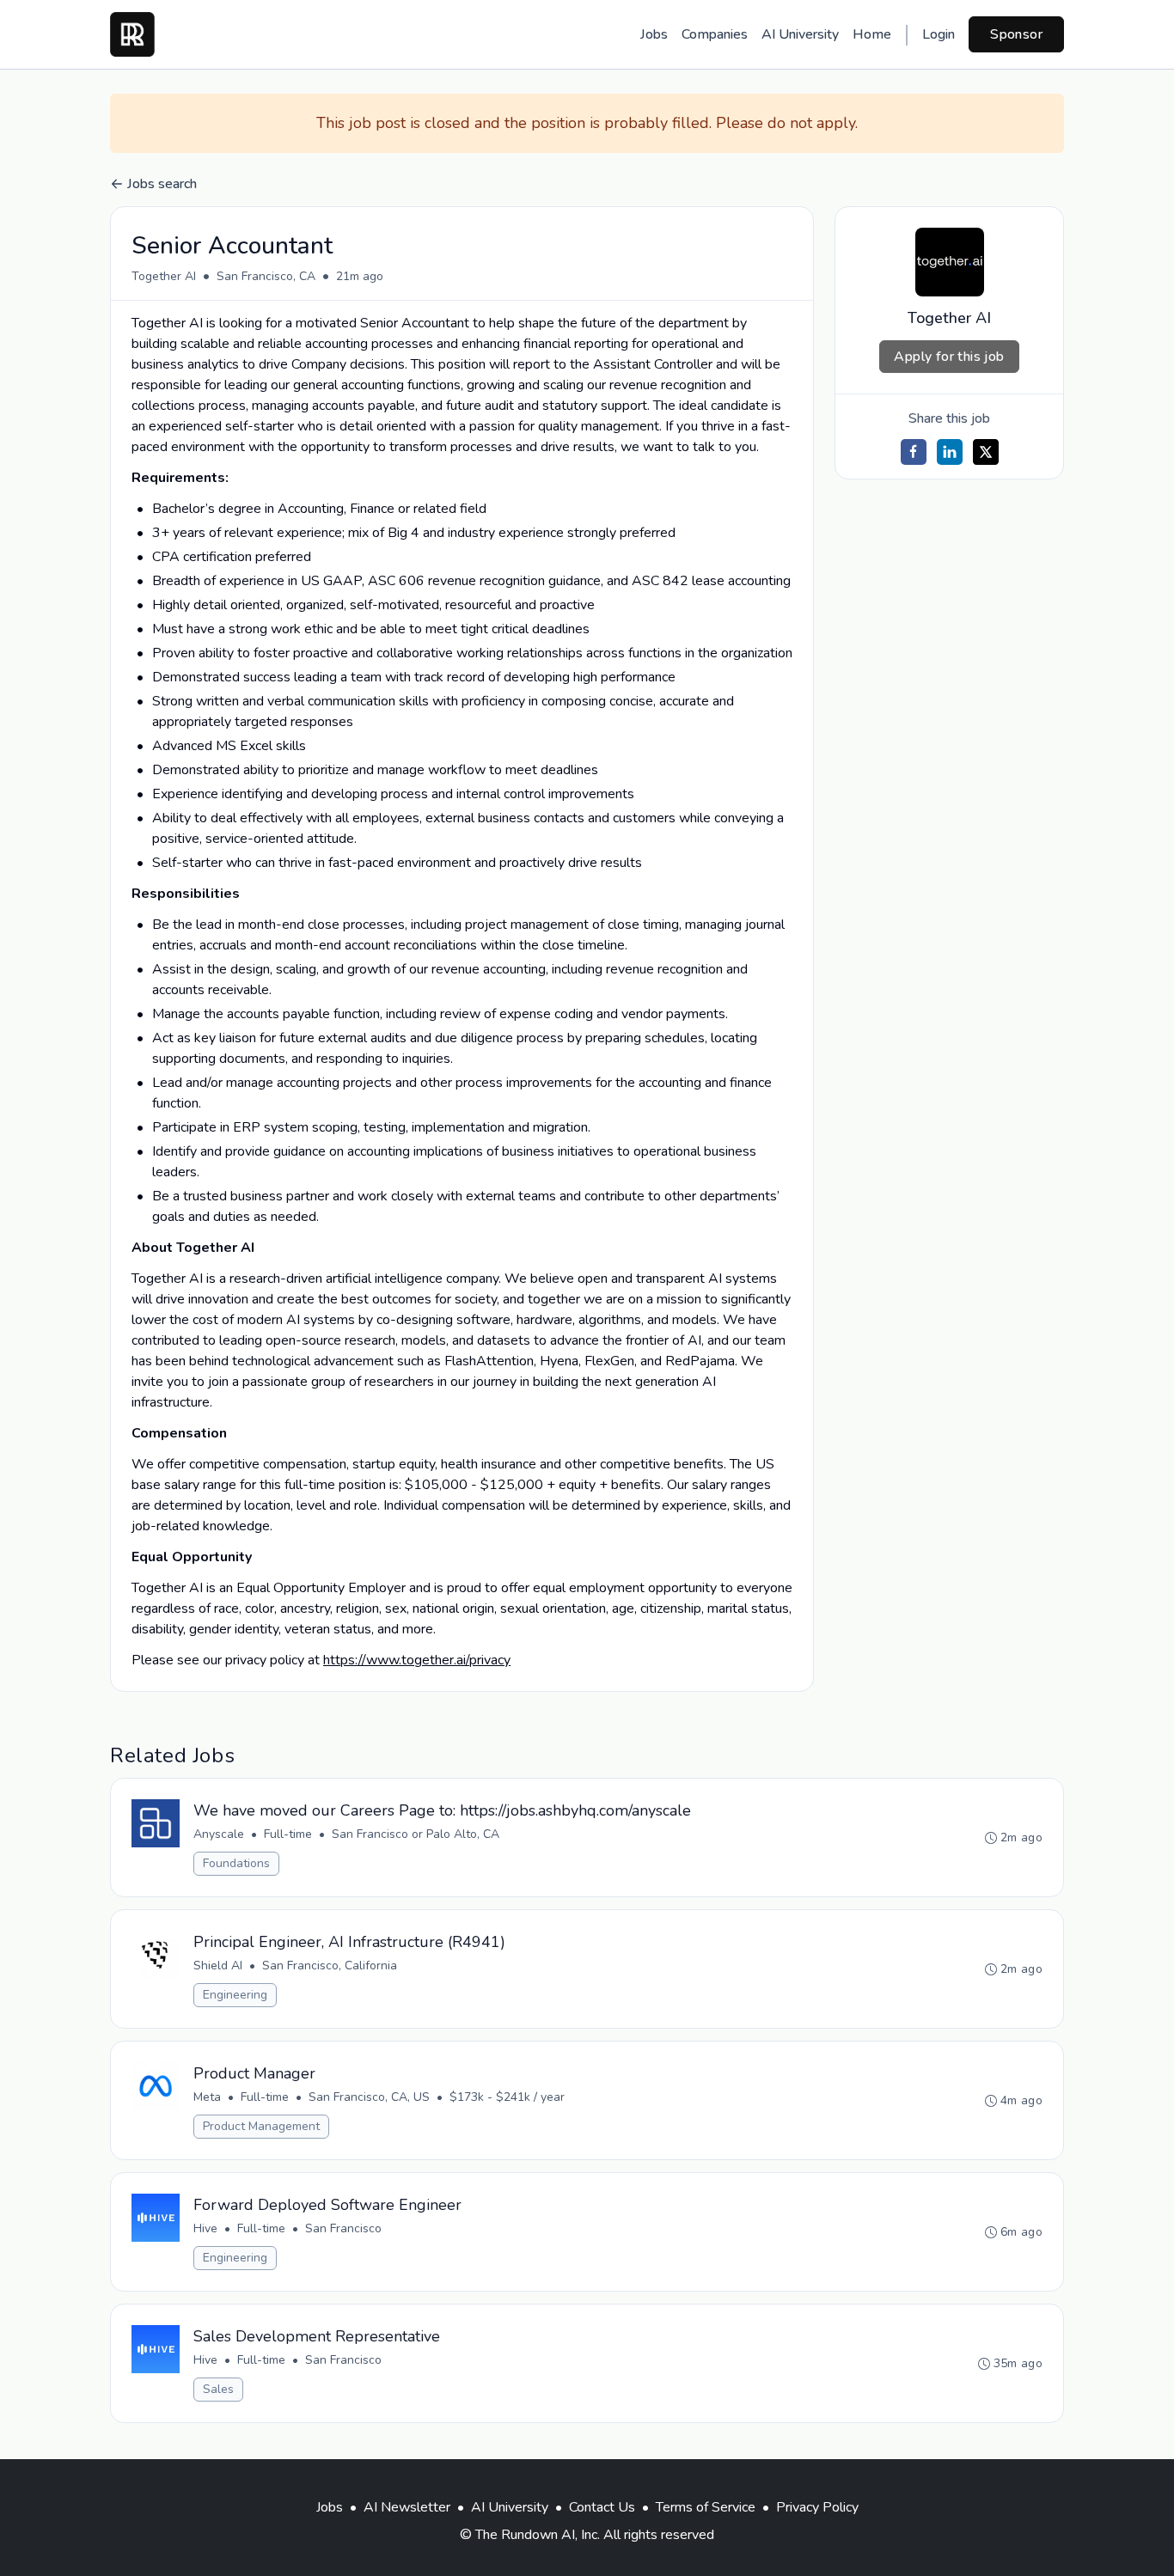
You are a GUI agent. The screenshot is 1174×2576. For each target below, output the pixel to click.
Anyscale (219, 1834)
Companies (715, 34)
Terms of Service (706, 2507)
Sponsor (1016, 34)
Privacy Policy (817, 2507)
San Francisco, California (330, 1966)
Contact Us (602, 2507)
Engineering (235, 1995)
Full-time (288, 1834)
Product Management (261, 2126)
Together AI (164, 276)
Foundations (236, 1863)
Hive (205, 2228)
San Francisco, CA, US (369, 2097)
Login (939, 34)
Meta (207, 2097)
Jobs (654, 34)
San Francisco (343, 2228)
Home (872, 34)
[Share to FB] (914, 452)
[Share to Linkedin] (950, 452)
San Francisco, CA (266, 276)
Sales (218, 2389)
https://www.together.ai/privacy (417, 1660)
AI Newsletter (407, 2507)
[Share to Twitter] (986, 452)
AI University (800, 34)
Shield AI (218, 1966)
